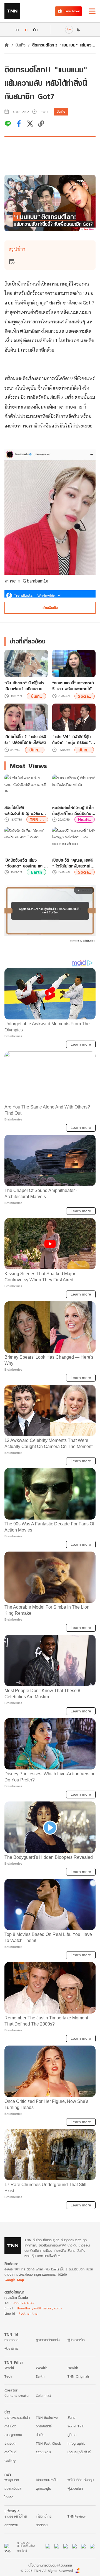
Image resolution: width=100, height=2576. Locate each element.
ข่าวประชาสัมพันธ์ (79, 2452)
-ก (17, 30)
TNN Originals (78, 2376)
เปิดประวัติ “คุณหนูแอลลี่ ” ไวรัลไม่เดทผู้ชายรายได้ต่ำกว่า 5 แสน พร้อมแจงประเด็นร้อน (73, 863)
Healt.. (85, 819)
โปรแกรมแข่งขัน (47, 2480)
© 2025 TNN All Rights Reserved (47, 2571)
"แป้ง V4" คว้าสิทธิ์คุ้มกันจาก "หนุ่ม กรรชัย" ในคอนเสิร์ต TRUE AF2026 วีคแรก (72, 739)
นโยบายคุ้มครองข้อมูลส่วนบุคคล (50, 2565)
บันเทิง (21, 45)
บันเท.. (37, 696)
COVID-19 (43, 2452)
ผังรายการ (12, 2348)
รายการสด (11, 2340)
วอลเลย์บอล (13, 2488)
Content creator (17, 2396)
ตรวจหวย (11, 2525)
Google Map (14, 2280)
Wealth (42, 2368)
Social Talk (76, 2426)
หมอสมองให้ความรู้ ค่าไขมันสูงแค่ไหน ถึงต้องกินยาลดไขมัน (74, 810)
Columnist (43, 2396)
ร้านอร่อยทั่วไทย (16, 2516)
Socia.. (85, 696)
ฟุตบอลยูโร (43, 2488)
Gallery (10, 2461)
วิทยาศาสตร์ (44, 2426)
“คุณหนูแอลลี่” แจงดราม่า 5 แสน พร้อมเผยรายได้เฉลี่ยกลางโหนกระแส (73, 686)
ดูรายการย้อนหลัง (48, 2340)
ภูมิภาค (72, 2435)
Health (73, 2368)
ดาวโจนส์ (10, 2452)
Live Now (72, 11)
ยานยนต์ (10, 2443)
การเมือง (10, 2426)
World (9, 2368)
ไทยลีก (9, 2497)
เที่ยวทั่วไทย (44, 2516)
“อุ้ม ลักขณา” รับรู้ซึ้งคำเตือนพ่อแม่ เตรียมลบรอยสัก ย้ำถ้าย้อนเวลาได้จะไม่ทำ (26, 686)
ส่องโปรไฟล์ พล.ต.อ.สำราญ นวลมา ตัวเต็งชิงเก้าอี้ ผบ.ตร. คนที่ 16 (26, 810)
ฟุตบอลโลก (75, 2488)
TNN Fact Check (48, 2443)
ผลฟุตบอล (12, 2480)
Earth (37, 872)
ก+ (36, 29)
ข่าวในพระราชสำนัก (17, 2418)
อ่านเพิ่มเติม (50, 608)
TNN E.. (37, 819)
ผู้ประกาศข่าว (76, 2340)
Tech (8, 2376)
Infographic (76, 2443)
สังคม (71, 2418)
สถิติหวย (42, 2525)
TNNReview (77, 2516)
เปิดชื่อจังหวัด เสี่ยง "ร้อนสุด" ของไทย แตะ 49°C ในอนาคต (24, 863)
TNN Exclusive (47, 2418)
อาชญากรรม (13, 2435)
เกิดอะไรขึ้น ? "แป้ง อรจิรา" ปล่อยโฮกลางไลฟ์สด (25, 739)
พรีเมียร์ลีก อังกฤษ (81, 2480)
